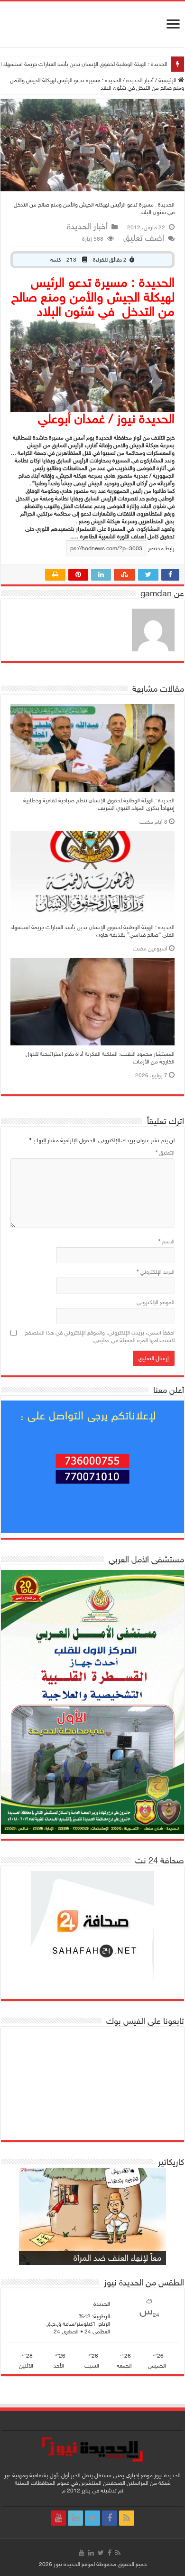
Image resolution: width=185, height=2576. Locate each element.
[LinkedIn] (75, 2518)
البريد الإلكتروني (156, 1272)
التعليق (165, 1153)
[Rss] (127, 2518)
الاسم (166, 1241)
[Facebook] (110, 2518)
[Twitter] (92, 2518)
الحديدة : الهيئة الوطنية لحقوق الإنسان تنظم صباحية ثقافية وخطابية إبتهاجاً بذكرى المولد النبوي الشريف (99, 804)
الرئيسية (168, 80)
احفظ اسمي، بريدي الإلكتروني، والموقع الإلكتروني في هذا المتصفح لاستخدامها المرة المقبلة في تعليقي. (100, 1336)
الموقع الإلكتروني (156, 1302)
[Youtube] (58, 2518)
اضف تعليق (144, 238)
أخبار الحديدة (140, 80)
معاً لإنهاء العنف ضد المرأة (117, 2258)
